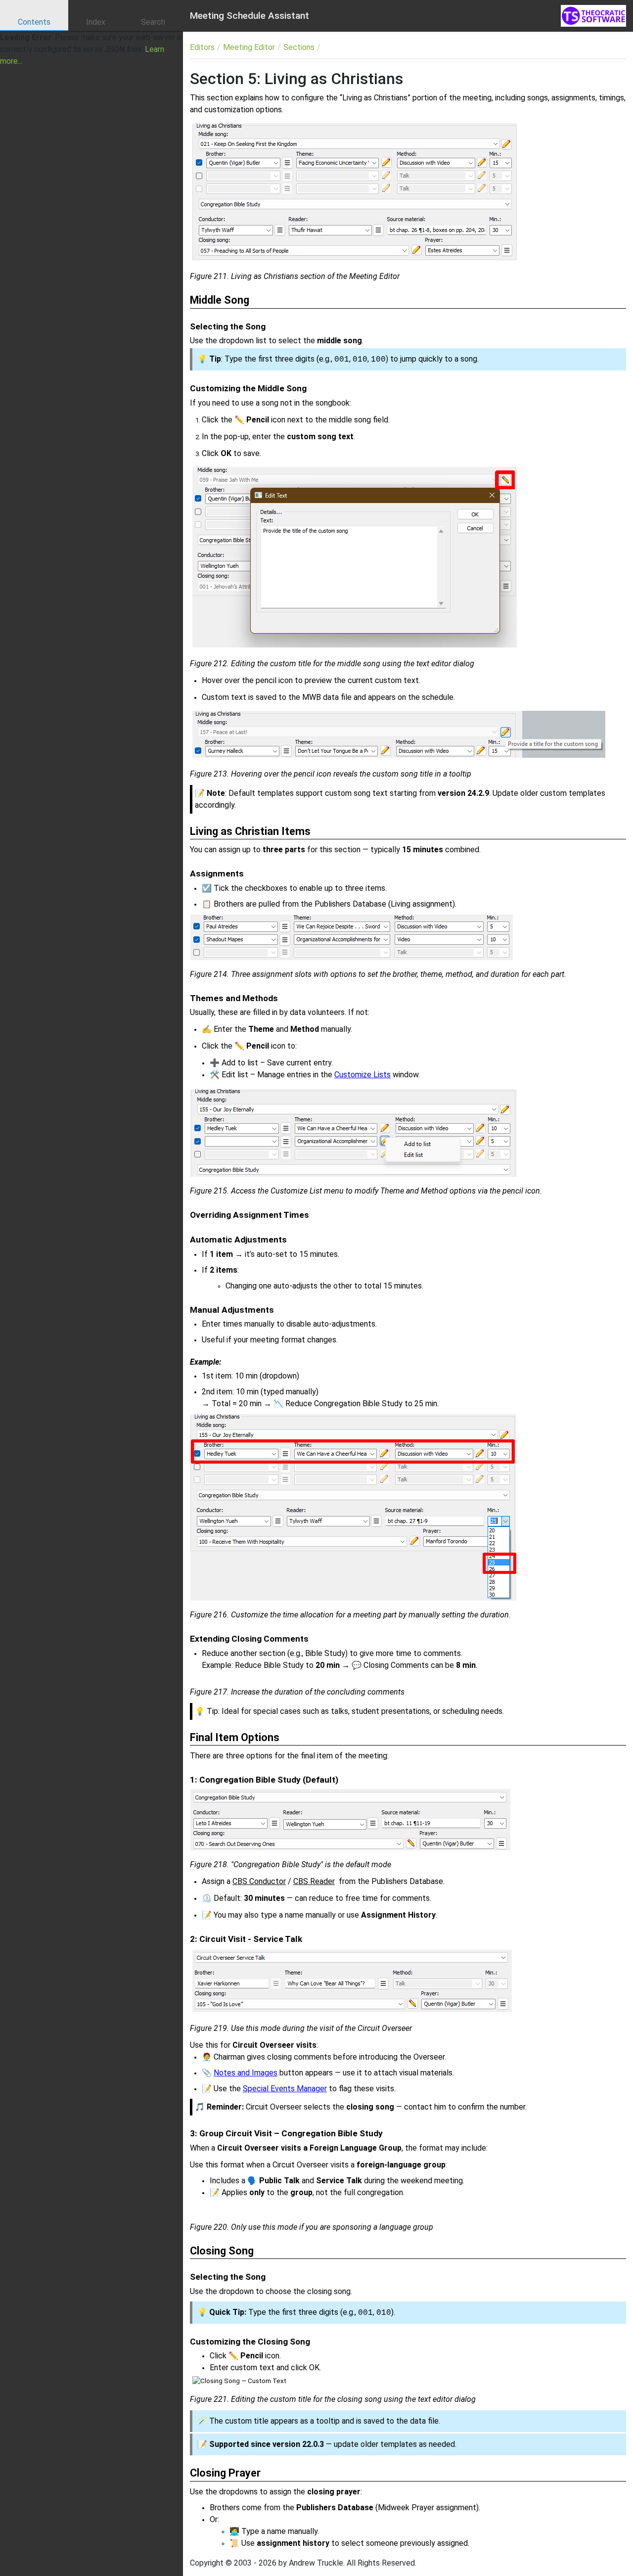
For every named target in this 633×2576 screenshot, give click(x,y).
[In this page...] (565, 47)
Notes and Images (246, 2073)
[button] (583, 47)
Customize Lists (362, 1075)
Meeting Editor (249, 47)
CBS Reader (314, 1881)
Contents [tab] (34, 22)
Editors (202, 47)
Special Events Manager (285, 2089)
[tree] (91, 49)
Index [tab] (96, 22)
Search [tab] (153, 22)
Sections (299, 47)
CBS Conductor (259, 1881)
